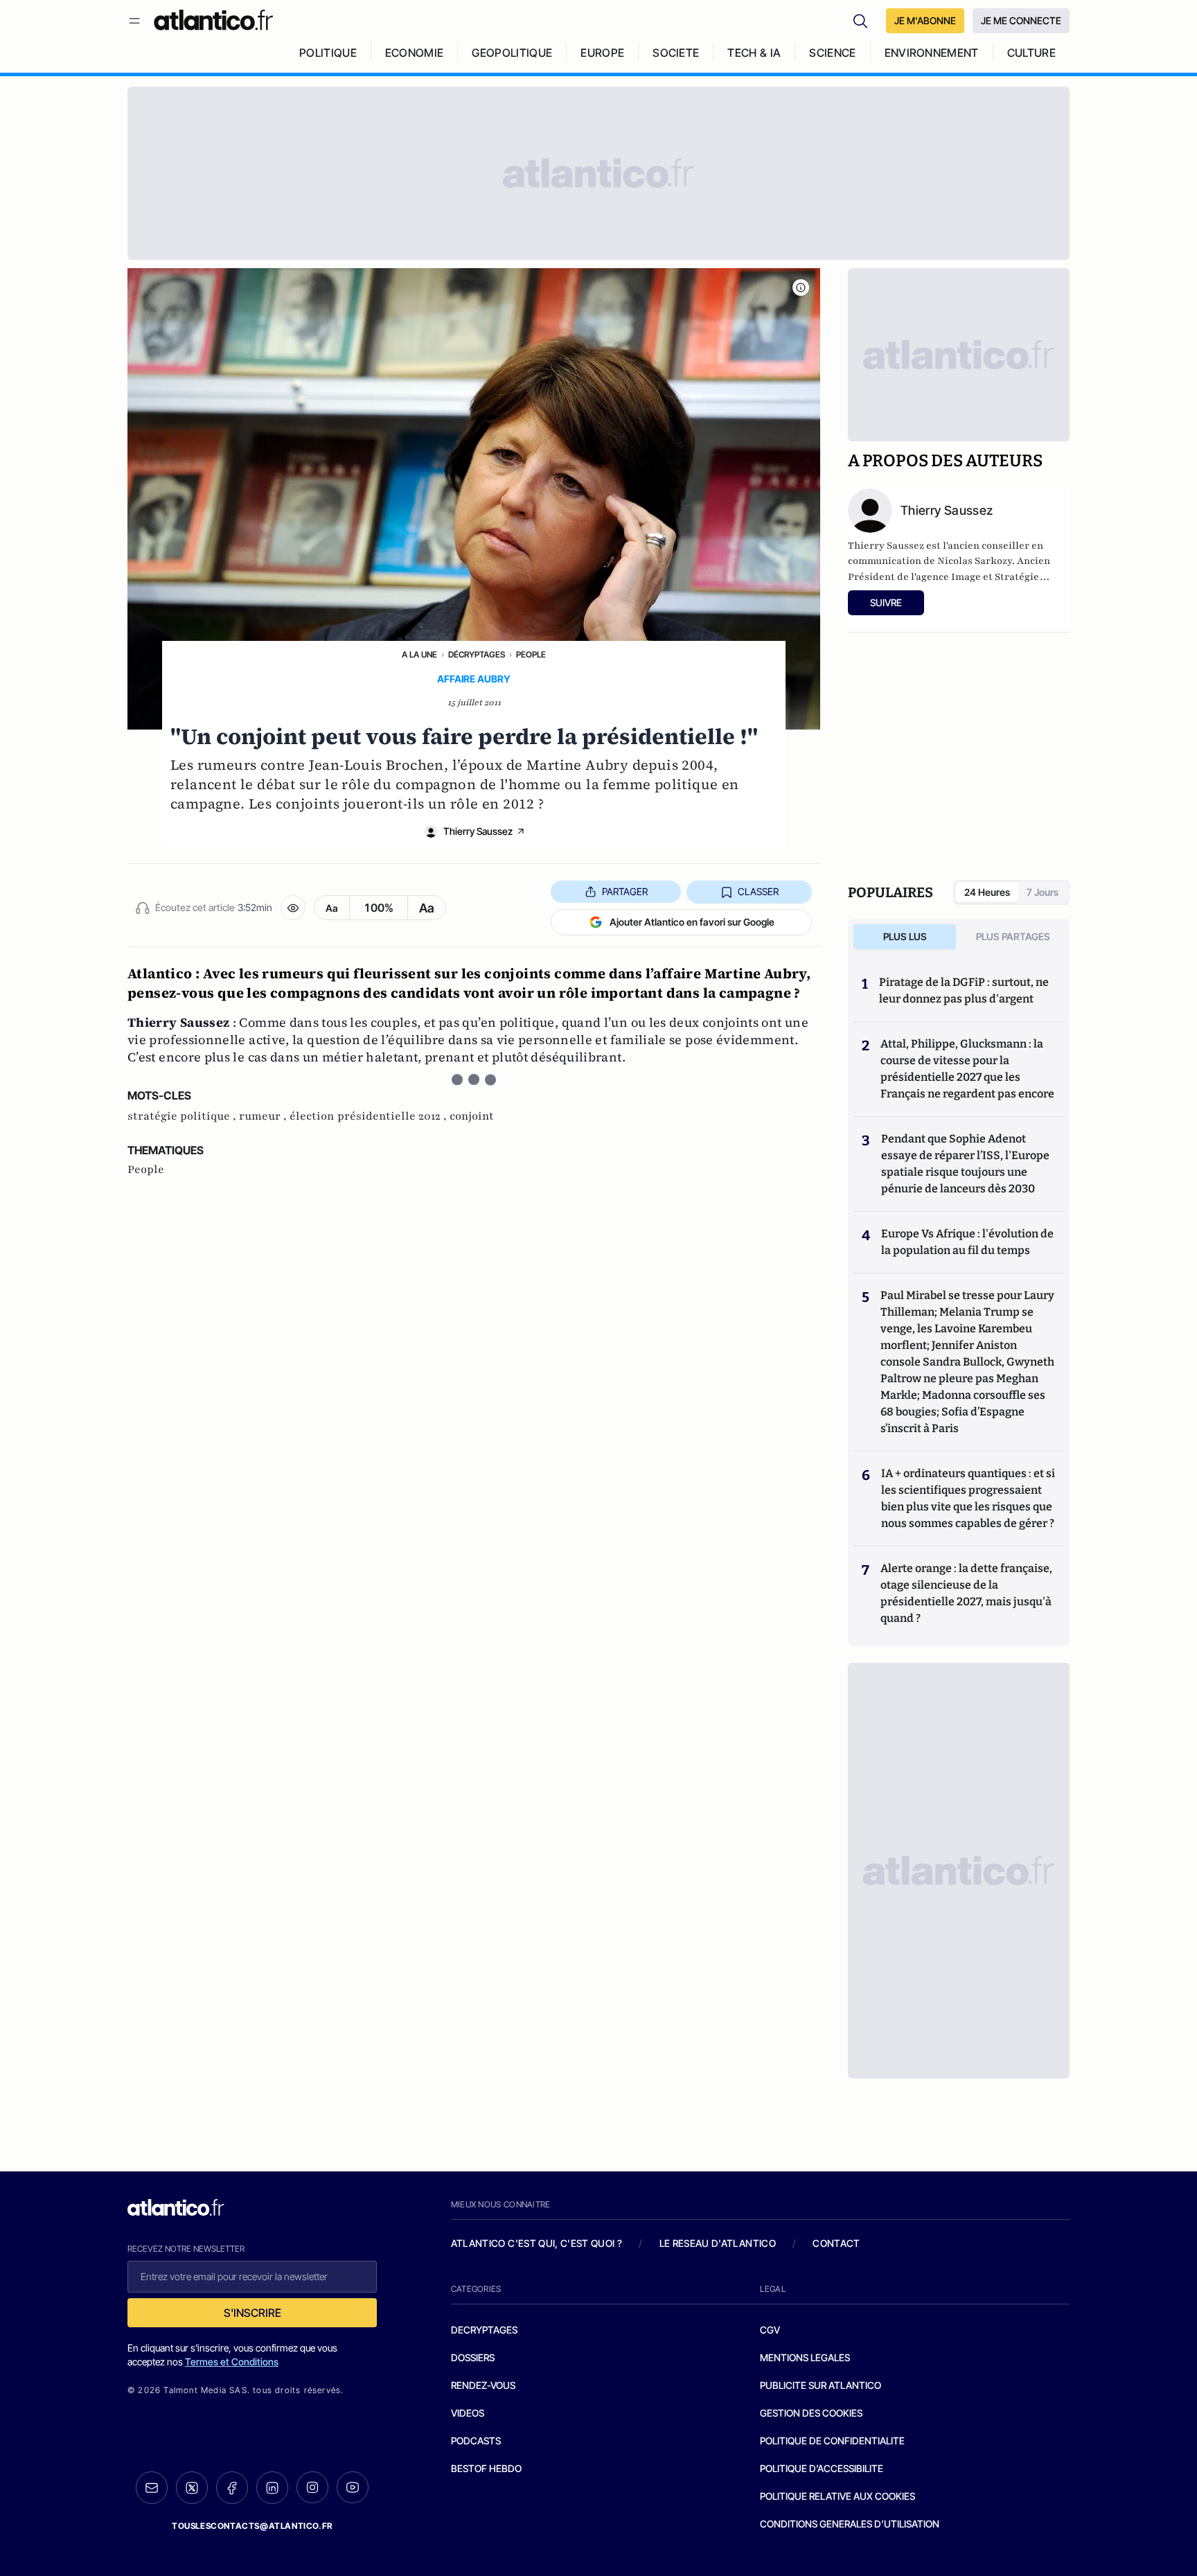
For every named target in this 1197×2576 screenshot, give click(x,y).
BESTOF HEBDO (486, 2468)
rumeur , (264, 1116)
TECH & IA (754, 53)
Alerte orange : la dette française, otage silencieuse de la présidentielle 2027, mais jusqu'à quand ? (966, 1593)
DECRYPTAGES (484, 2330)
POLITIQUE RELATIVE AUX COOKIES (837, 2496)
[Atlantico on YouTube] (353, 2487)
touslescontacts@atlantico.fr (252, 2526)
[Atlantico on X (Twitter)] (192, 2488)
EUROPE (602, 53)
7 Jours (1043, 892)
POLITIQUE (328, 53)
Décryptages (477, 654)
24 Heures (987, 892)
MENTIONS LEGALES (805, 2357)
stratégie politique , (183, 1116)
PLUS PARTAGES (1013, 936)
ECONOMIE (415, 53)
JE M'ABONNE (925, 20)
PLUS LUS (905, 936)
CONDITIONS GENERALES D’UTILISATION (850, 2524)
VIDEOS (468, 2413)
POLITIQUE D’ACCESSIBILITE (822, 2468)
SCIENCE (832, 53)
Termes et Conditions (232, 2362)
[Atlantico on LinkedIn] (272, 2488)
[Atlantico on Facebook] (232, 2488)
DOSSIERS (473, 2357)
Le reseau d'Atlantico (718, 2243)
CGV (770, 2330)
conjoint (472, 1116)
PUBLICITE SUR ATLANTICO (821, 2385)
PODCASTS (476, 2441)
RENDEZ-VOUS (483, 2385)
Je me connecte (1021, 20)
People (531, 654)
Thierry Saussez (478, 831)
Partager (625, 891)
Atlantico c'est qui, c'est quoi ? (537, 2243)
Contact (836, 2243)
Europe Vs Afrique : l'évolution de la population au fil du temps (967, 1242)
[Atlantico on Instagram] (312, 2487)
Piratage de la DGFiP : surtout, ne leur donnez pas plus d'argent (964, 990)
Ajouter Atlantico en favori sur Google (692, 922)
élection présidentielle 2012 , (370, 1116)
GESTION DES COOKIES (811, 2413)
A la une (419, 654)
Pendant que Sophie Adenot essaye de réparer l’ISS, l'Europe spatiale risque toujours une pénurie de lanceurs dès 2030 (965, 1164)
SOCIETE (676, 53)
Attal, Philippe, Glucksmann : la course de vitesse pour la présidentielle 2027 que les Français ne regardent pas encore (967, 1069)
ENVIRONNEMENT (932, 53)
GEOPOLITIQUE (512, 53)
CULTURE (1031, 53)
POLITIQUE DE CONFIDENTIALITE (832, 2441)
